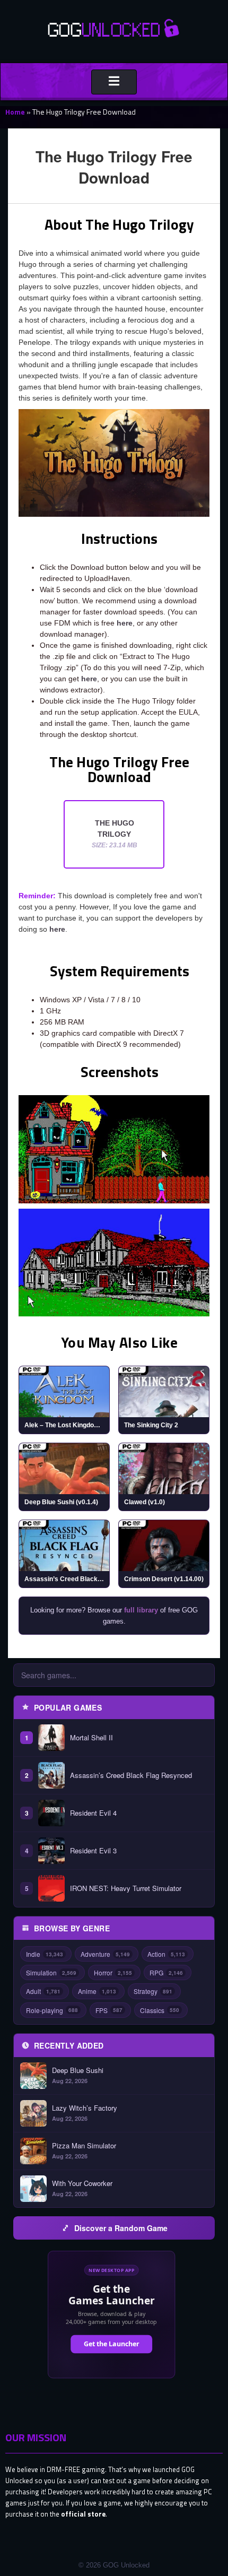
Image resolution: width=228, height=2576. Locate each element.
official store (83, 2514)
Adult (43, 1991)
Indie (45, 1954)
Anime (97, 1991)
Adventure (105, 1954)
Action (166, 1954)
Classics (160, 2010)
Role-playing (52, 2010)
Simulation (51, 1972)
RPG (166, 1972)
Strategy (153, 1991)
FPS (109, 2010)
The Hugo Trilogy (115, 834)
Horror (113, 1972)
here (125, 623)
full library (141, 1610)
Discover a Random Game (121, 2228)
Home (15, 112)
